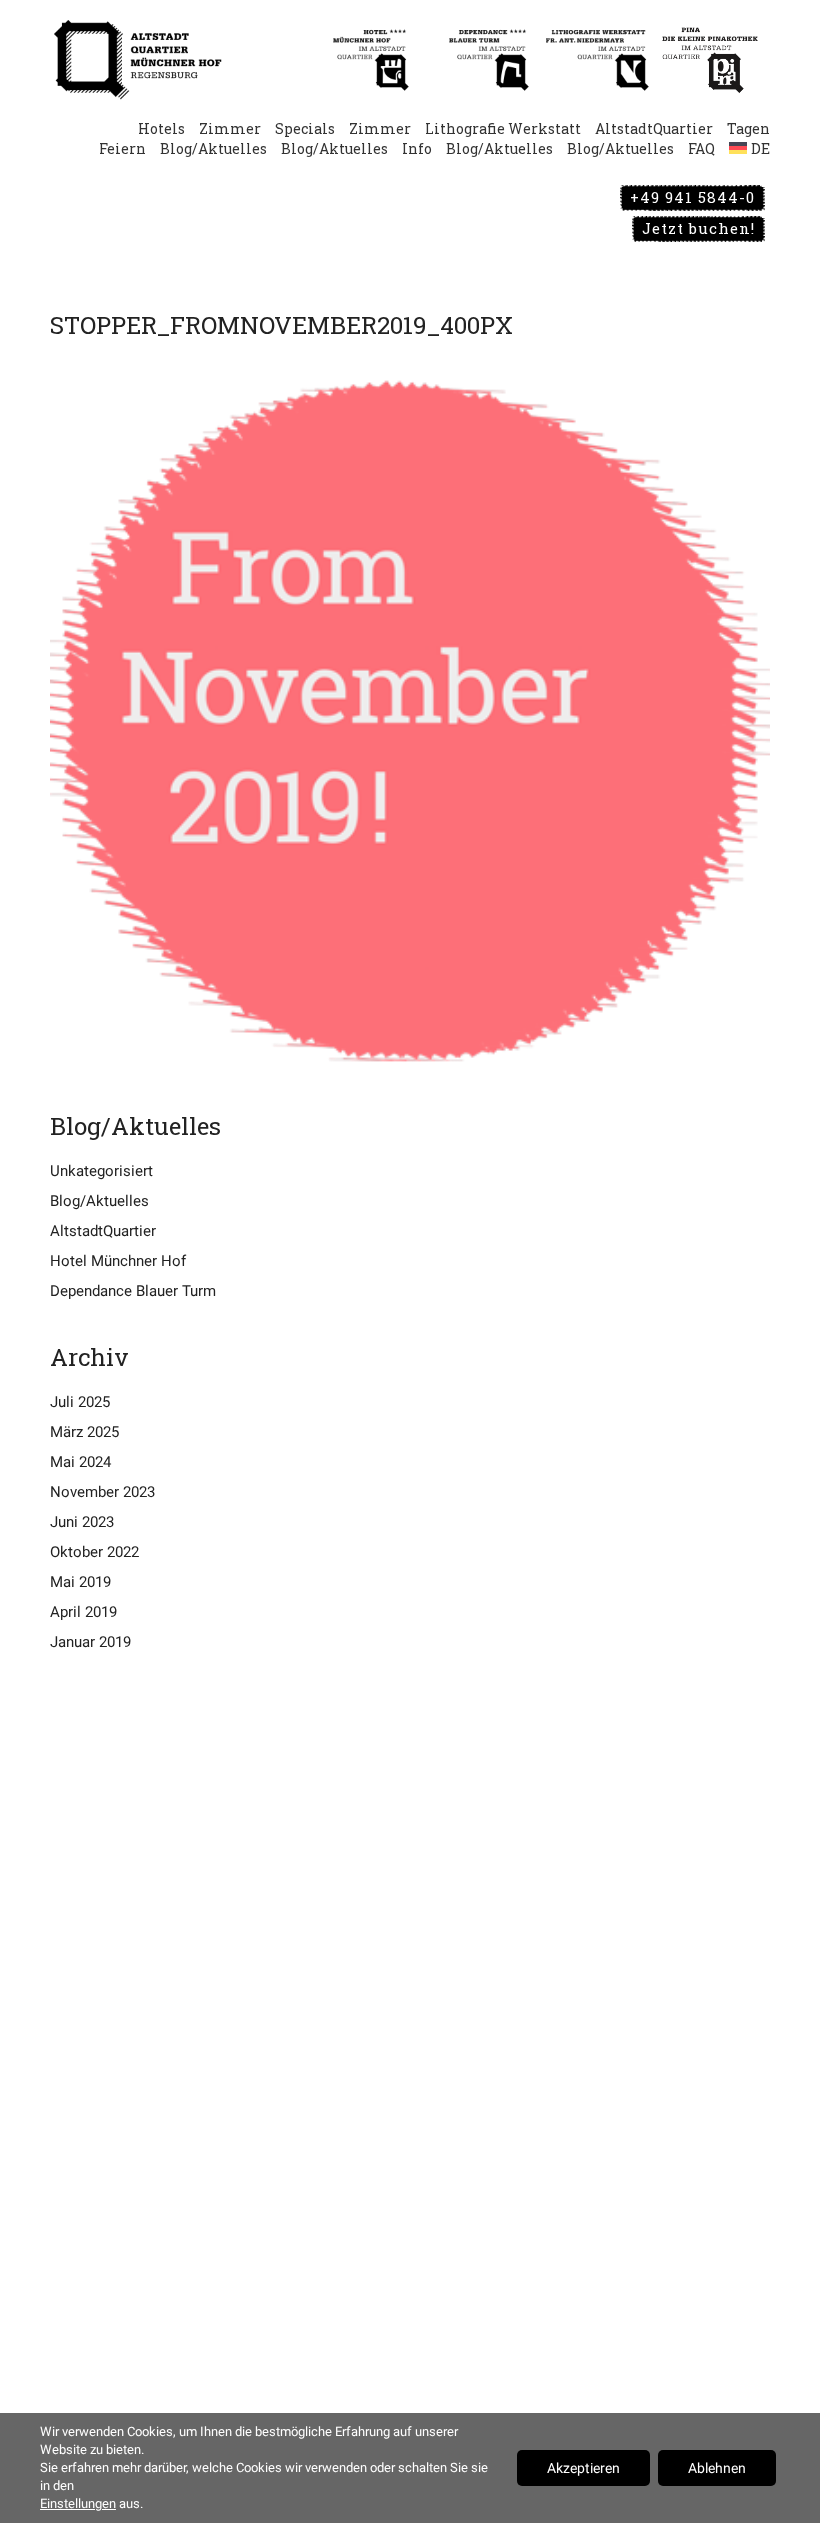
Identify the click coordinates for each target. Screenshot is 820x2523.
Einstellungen (78, 2503)
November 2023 (102, 1492)
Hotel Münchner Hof (118, 1261)
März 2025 (84, 1432)
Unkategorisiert (101, 1171)
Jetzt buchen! (698, 228)
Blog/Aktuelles (99, 1201)
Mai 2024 (80, 1462)
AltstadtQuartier (103, 1231)
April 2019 (83, 1612)
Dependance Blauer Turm (133, 1291)
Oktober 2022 (94, 1552)
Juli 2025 (80, 1402)
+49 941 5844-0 (692, 197)
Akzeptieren (583, 2468)
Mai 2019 (80, 1582)
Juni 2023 (82, 1522)
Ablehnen (717, 2468)
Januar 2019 (90, 1642)
